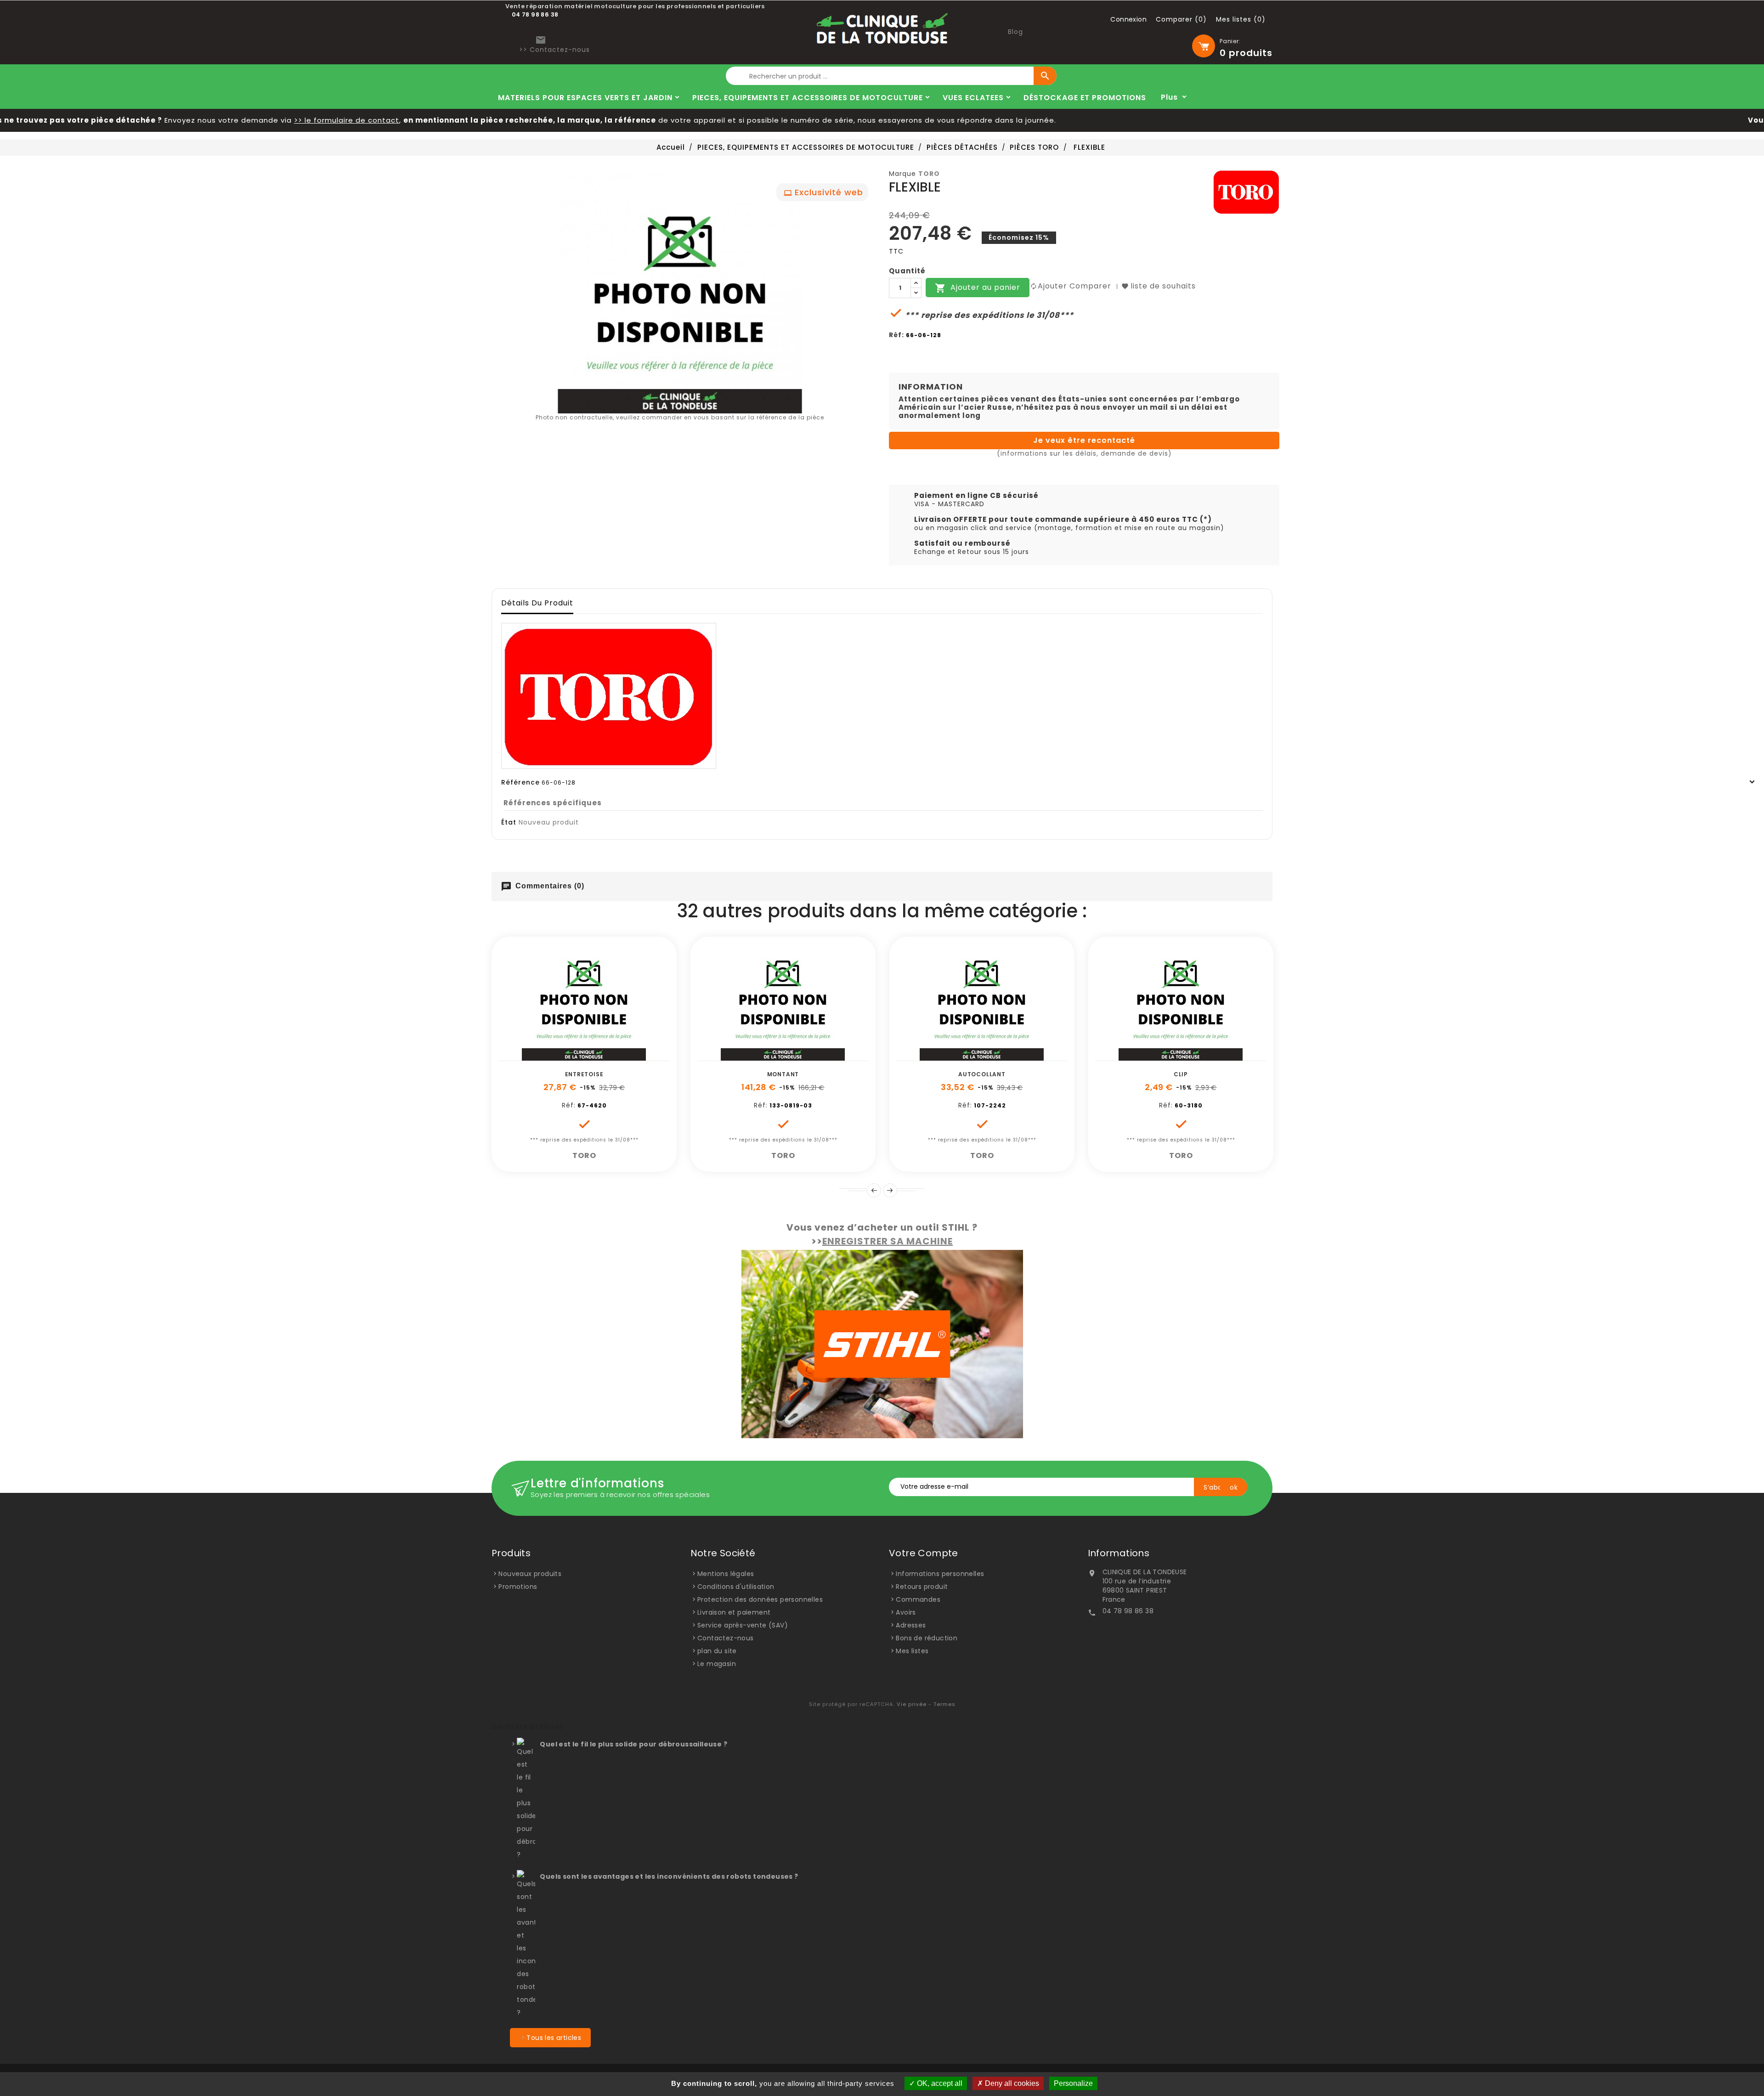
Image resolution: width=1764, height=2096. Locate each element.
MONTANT (783, 1074)
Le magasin (717, 1664)
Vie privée (912, 1704)
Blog (1015, 32)
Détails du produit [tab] (537, 603)
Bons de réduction (927, 1638)
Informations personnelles (940, 1574)
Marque (902, 174)
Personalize (1073, 2083)
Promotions (518, 1587)
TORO (929, 174)
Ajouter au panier (978, 288)
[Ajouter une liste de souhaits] (574, 1056)
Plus (1169, 97)
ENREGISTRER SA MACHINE (888, 1241)
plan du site (717, 1651)
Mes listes (912, 1651)
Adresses (911, 1625)
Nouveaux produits (530, 1574)
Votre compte (924, 1553)
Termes (944, 1704)
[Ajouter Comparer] (594, 1056)
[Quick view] (615, 1056)
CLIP (1181, 1074)
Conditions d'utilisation (736, 1587)
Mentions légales (726, 1574)
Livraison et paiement (734, 1612)
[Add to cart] (553, 1056)
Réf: (896, 335)
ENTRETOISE (584, 1074)
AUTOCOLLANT (982, 1074)
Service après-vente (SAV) (743, 1625)
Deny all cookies (1011, 2083)
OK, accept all (939, 2083)
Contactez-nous (726, 1638)
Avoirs (906, 1612)
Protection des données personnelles (760, 1599)
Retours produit (922, 1587)
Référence (520, 782)
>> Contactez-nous (554, 50)
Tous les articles (554, 2038)
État (509, 822)
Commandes (918, 1599)
